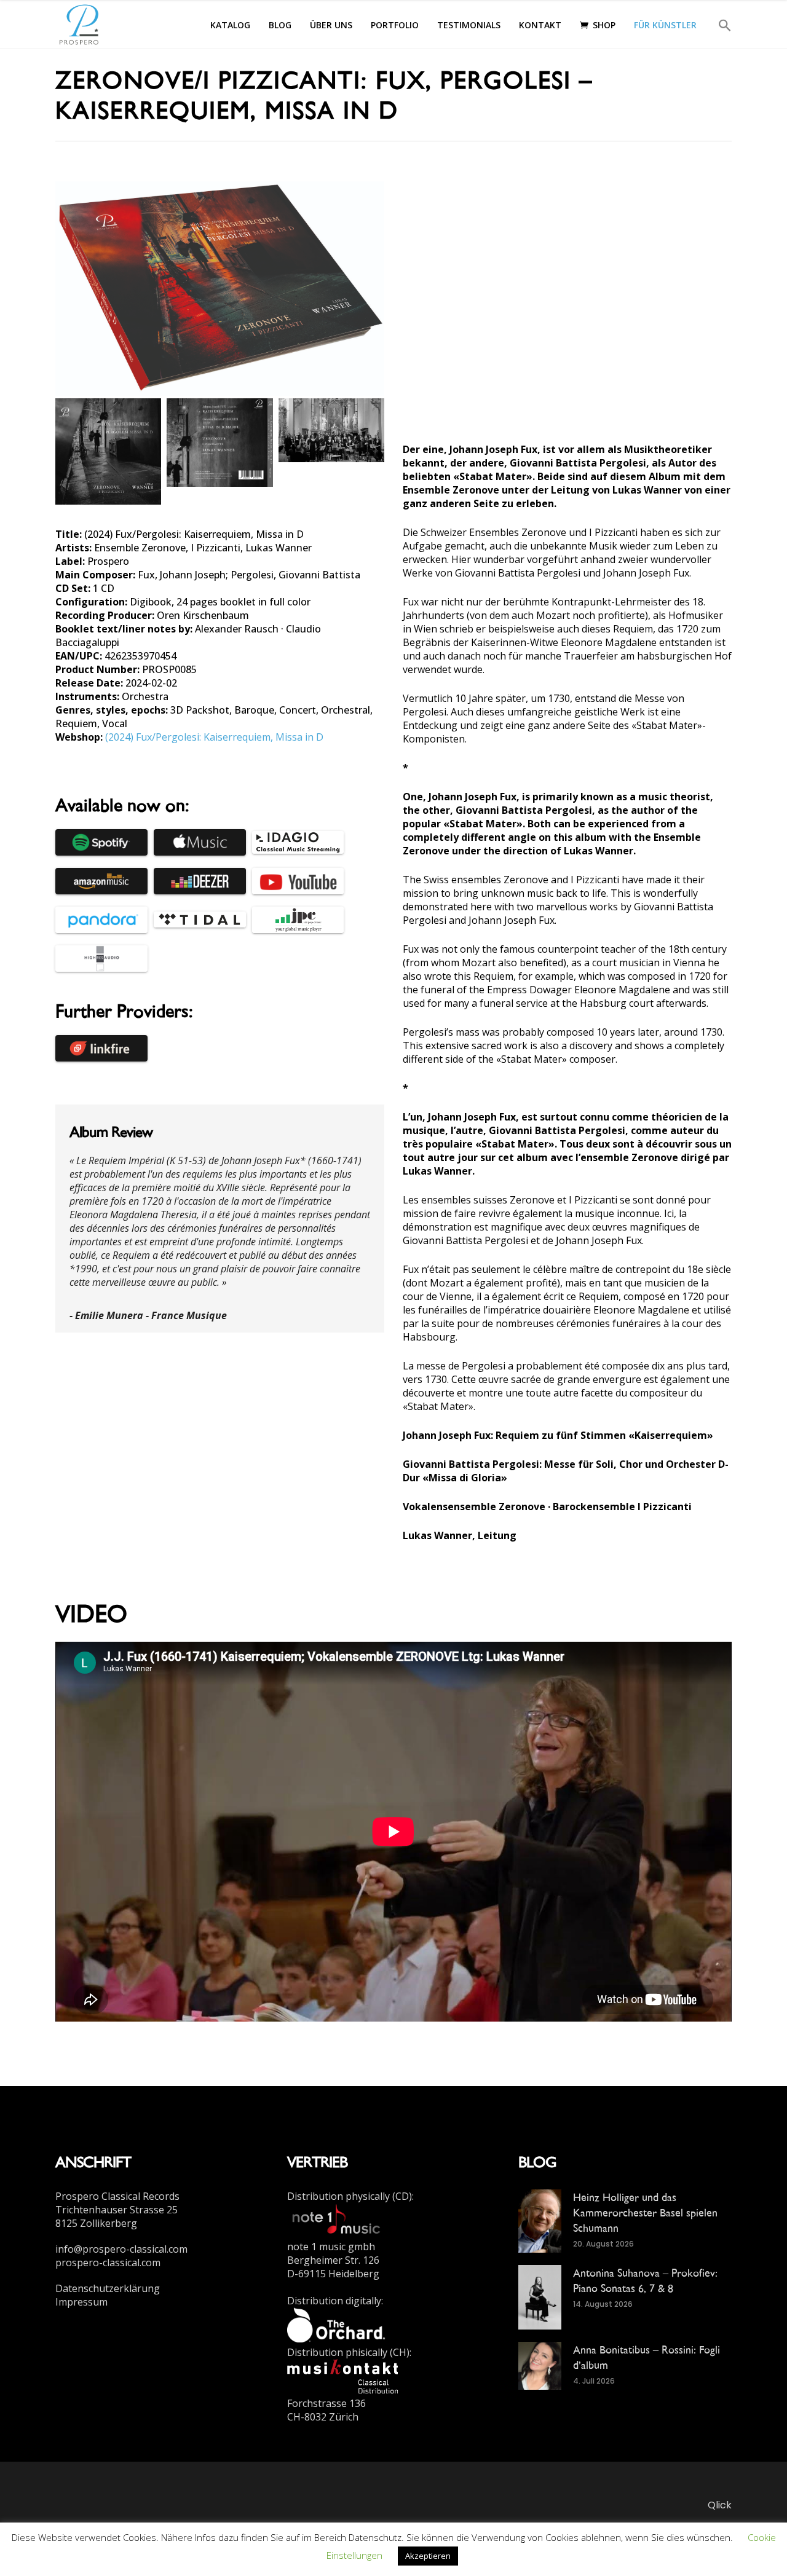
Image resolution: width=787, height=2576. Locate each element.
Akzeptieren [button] (428, 2556)
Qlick (720, 2505)
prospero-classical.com (108, 2263)
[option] (220, 1238)
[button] (719, 24)
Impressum (81, 2302)
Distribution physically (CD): (350, 2196)
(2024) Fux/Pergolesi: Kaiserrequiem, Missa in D (214, 737)
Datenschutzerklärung (108, 2288)
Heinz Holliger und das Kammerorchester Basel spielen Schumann (645, 2212)
